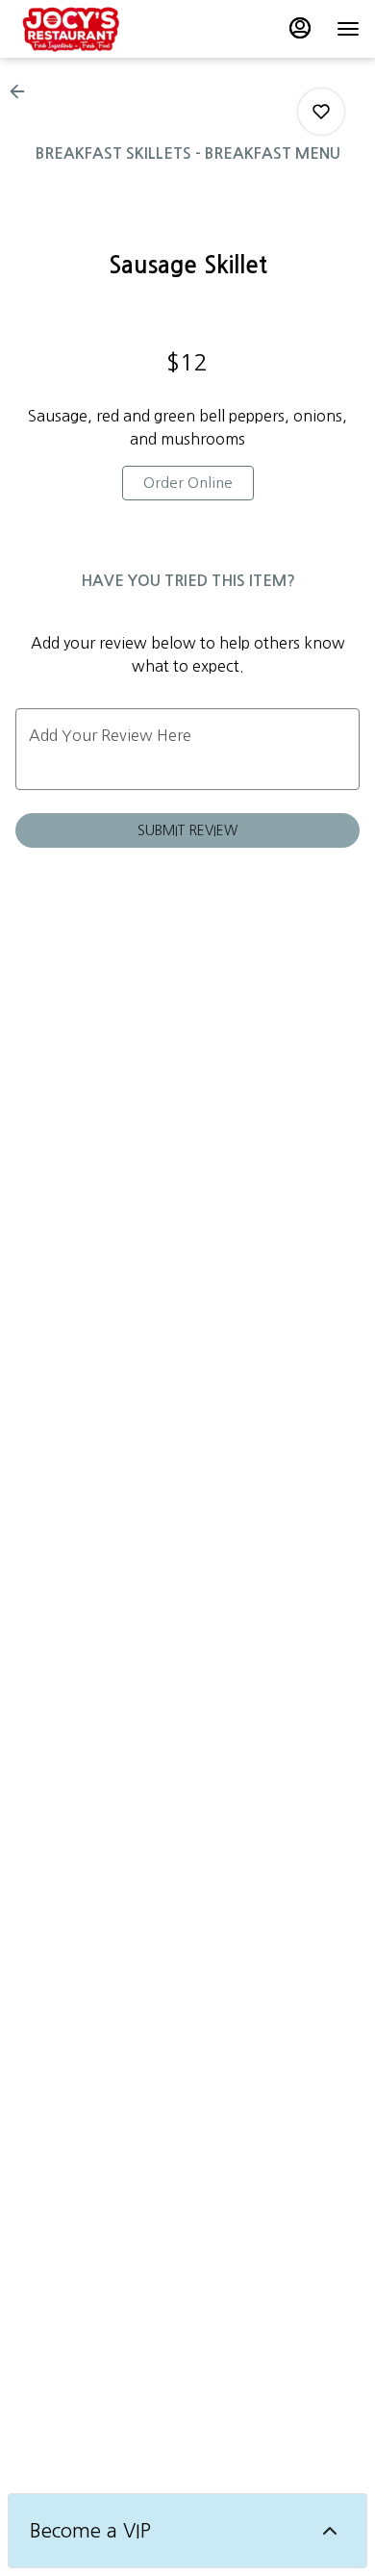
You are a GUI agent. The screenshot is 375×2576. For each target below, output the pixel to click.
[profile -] (300, 28)
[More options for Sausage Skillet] (321, 112)
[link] (188, 483)
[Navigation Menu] (348, 29)
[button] (23, 91)
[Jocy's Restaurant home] (102, 29)
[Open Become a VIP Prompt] (330, 2531)
